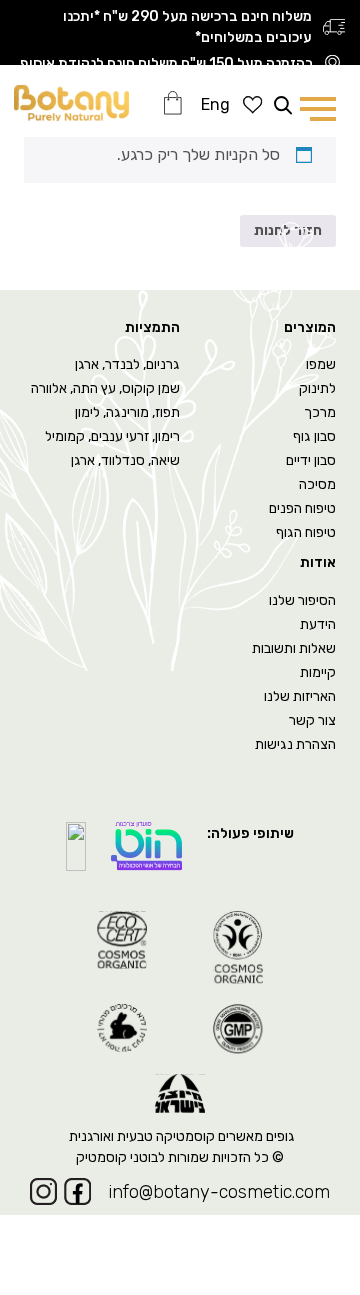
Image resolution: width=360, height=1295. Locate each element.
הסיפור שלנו (302, 600)
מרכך (320, 412)
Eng (215, 105)
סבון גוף (314, 436)
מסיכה (317, 484)
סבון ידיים (311, 460)
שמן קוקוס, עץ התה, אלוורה (105, 388)
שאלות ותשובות (294, 648)
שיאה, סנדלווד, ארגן (125, 460)
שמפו (321, 364)
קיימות (318, 672)
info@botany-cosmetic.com (219, 1192)
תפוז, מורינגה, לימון (127, 412)
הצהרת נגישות (295, 744)
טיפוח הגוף (306, 532)
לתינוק (317, 388)
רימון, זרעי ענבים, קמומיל (112, 436)
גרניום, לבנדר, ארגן (127, 364)
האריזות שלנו (300, 696)
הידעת (318, 624)
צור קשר (312, 720)
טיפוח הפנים (302, 508)
